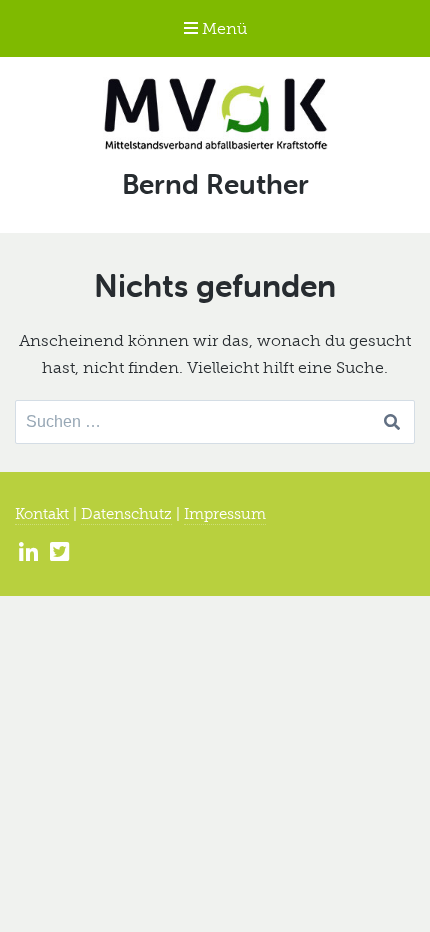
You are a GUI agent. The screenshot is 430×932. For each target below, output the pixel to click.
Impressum (225, 514)
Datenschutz (126, 514)
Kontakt (42, 514)
